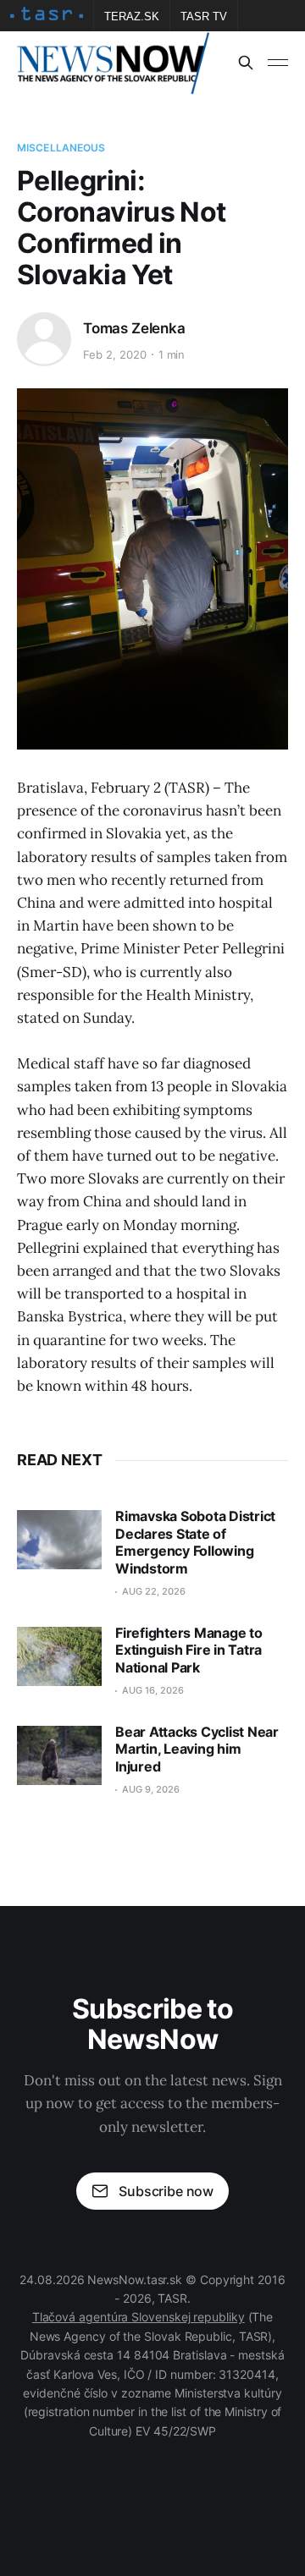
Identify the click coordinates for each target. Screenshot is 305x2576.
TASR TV (204, 16)
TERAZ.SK (132, 16)
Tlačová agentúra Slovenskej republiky (139, 2317)
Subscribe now (166, 2191)
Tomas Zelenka (134, 328)
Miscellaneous (61, 148)
